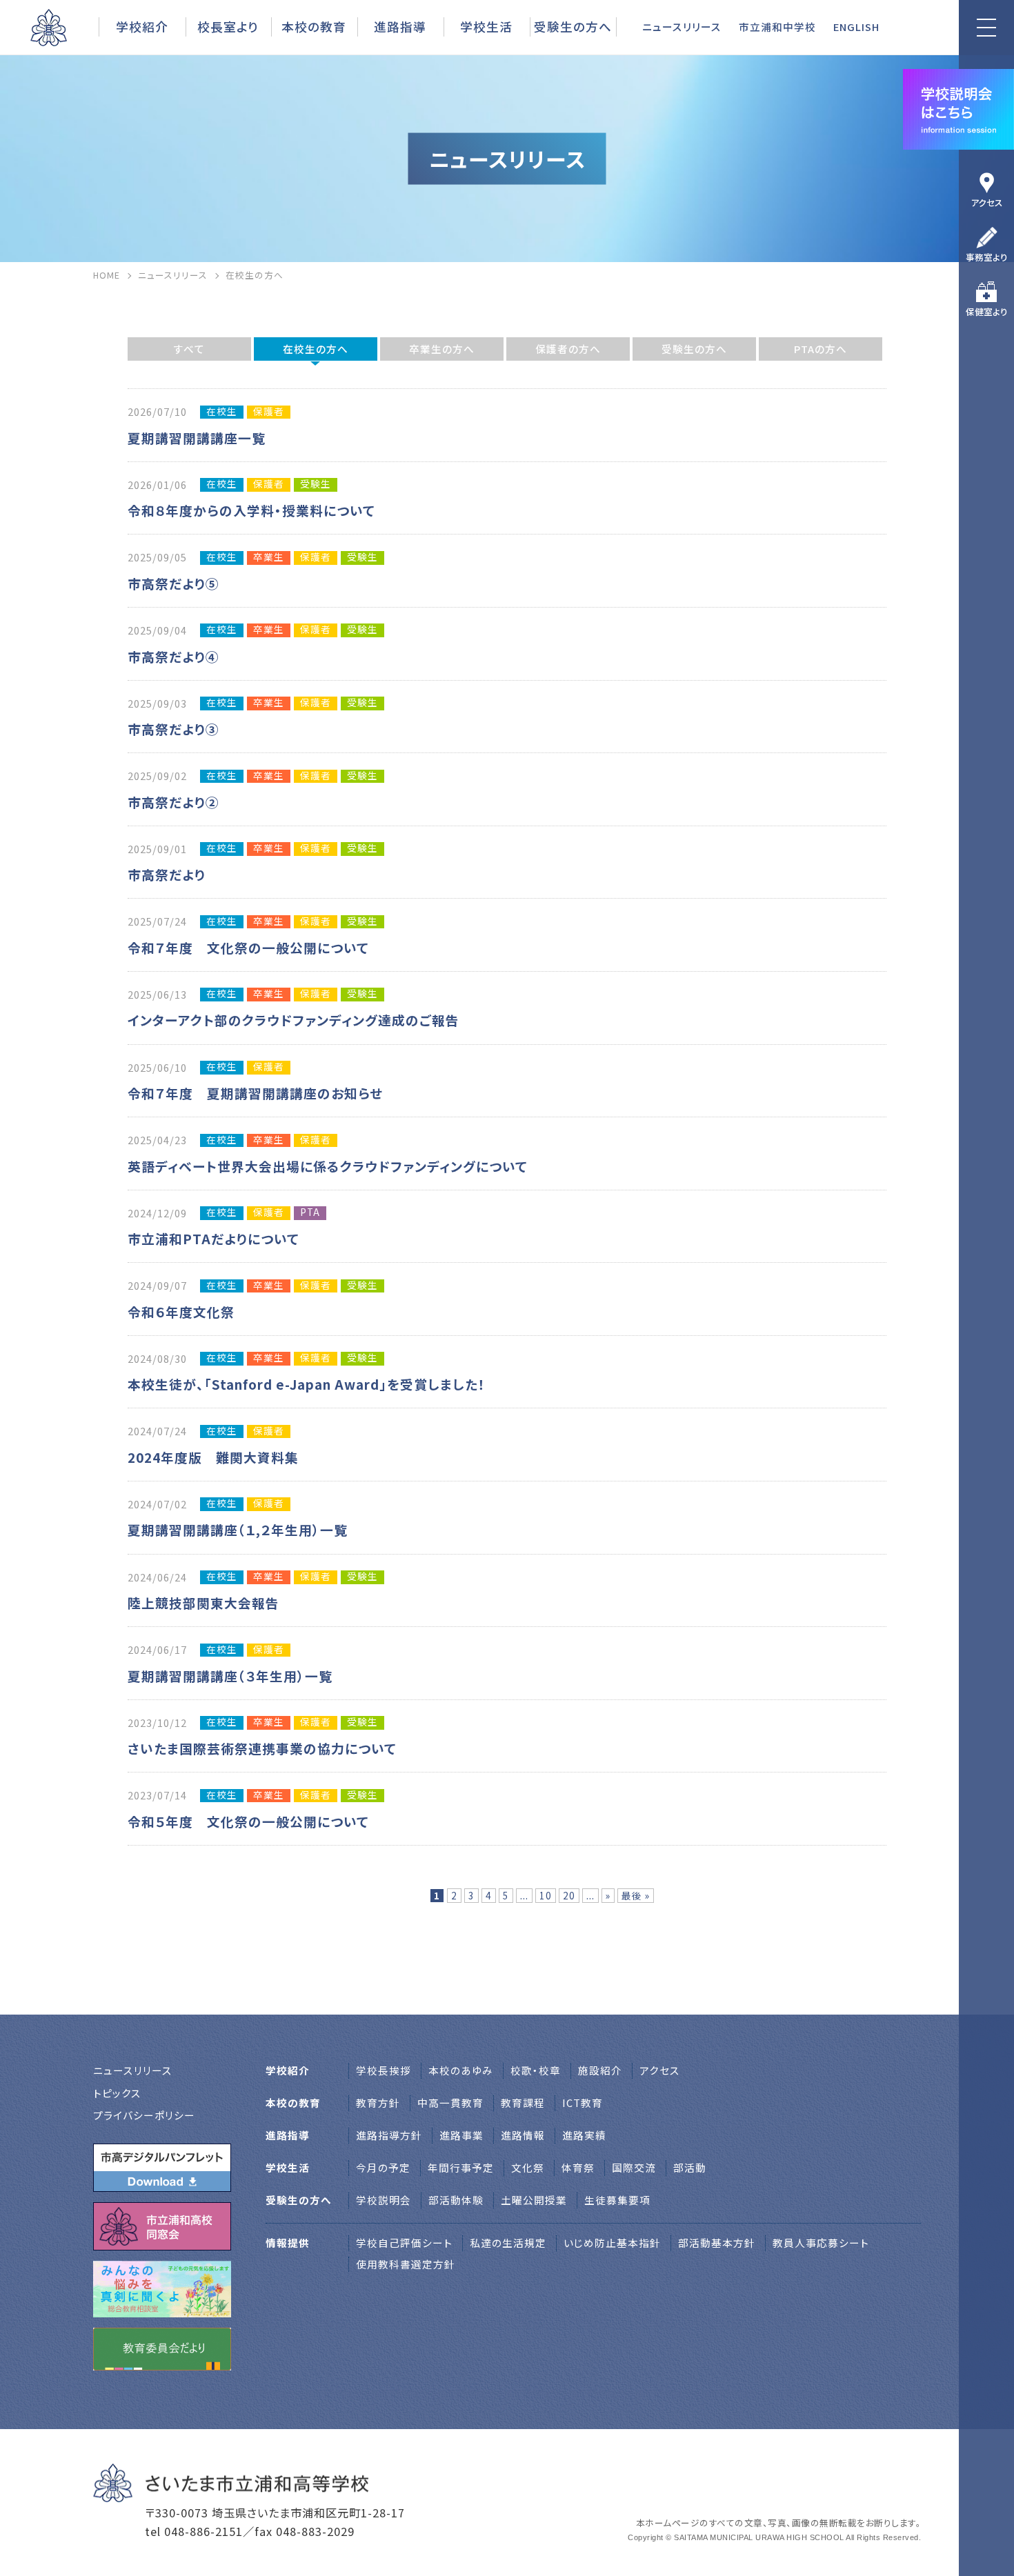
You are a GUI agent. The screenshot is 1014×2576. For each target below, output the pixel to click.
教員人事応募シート (821, 2243)
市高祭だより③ (173, 729)
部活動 (690, 2167)
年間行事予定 (461, 2167)
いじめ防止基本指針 (612, 2243)
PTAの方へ (821, 349)
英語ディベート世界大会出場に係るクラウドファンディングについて (328, 1166)
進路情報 (523, 2135)
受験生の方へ (694, 349)
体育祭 (578, 2167)
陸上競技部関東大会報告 (203, 1602)
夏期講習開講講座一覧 (197, 438)
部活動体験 (456, 2200)
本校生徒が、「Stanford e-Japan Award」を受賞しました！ (307, 1384)
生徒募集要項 (617, 2200)
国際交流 (634, 2167)
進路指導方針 (389, 2135)
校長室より (228, 26)
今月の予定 (383, 2167)
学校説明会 (384, 2200)
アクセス (987, 202)
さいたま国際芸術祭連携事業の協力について (262, 1748)
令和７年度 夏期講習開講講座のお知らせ (255, 1093)
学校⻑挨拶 (384, 2070)
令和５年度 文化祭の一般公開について (248, 1821)
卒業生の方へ (442, 349)
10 (546, 1895)
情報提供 (288, 2243)
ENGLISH (856, 27)
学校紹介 (142, 26)
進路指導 (400, 26)
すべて (189, 349)
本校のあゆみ (461, 2070)
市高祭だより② (173, 802)
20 (569, 1895)
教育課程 (523, 2103)
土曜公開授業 (534, 2200)
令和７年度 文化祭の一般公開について (248, 947)
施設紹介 (600, 2070)
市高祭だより (167, 874)
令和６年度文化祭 (181, 1311)
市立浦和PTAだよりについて (213, 1238)
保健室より (987, 311)
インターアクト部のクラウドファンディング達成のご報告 (294, 1020)
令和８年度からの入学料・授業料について (251, 510)
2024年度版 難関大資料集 (220, 1457)
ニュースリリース (682, 27)
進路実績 (584, 2135)
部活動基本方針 (717, 2243)
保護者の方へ (568, 349)
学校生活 (486, 26)
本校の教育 (314, 26)
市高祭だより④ (173, 656)
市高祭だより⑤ (173, 583)
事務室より (987, 257)
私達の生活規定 (508, 2243)
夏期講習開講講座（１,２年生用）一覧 (238, 1529)
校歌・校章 (536, 2070)
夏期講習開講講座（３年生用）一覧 (230, 1676)
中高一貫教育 (450, 2103)
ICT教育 (583, 2103)
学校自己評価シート (404, 2243)
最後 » (636, 1895)
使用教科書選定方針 (406, 2264)
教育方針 (378, 2103)
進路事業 (461, 2135)
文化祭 (528, 2167)
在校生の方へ (316, 349)
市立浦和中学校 (777, 27)
